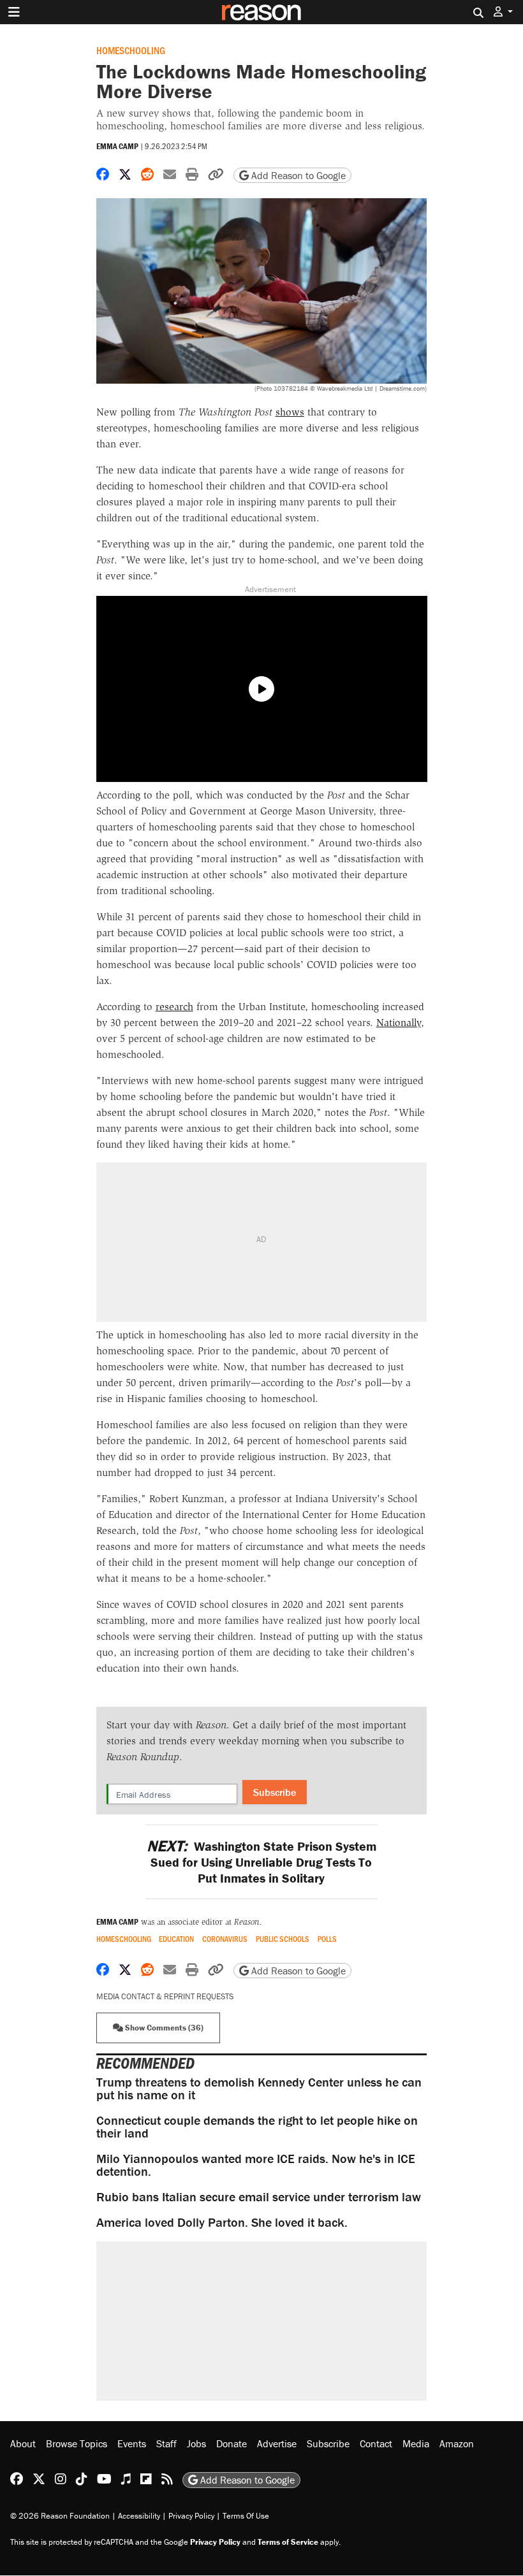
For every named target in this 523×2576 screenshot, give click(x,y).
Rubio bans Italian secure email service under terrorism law (259, 2196)
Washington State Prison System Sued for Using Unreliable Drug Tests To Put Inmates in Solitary (261, 1862)
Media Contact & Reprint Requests (165, 1996)
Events (132, 2443)
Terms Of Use (246, 2516)
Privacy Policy (191, 2516)
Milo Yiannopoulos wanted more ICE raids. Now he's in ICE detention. (256, 2165)
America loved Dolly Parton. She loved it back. (222, 2222)
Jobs (196, 2443)
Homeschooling (131, 50)
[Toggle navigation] (14, 12)
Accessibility (139, 2516)
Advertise (277, 2443)
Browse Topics (77, 2443)
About (23, 2443)
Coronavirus (225, 1939)
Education (176, 1939)
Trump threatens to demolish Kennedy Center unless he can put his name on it (259, 2088)
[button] (503, 12)
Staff (166, 2443)
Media (416, 2443)
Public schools (283, 1939)
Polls (327, 1939)
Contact (376, 2443)
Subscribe (275, 1792)
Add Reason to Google (297, 175)
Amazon (457, 2443)
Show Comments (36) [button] (163, 2028)
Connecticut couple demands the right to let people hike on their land (257, 2126)
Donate (232, 2443)
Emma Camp (117, 146)
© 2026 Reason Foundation (60, 2516)
